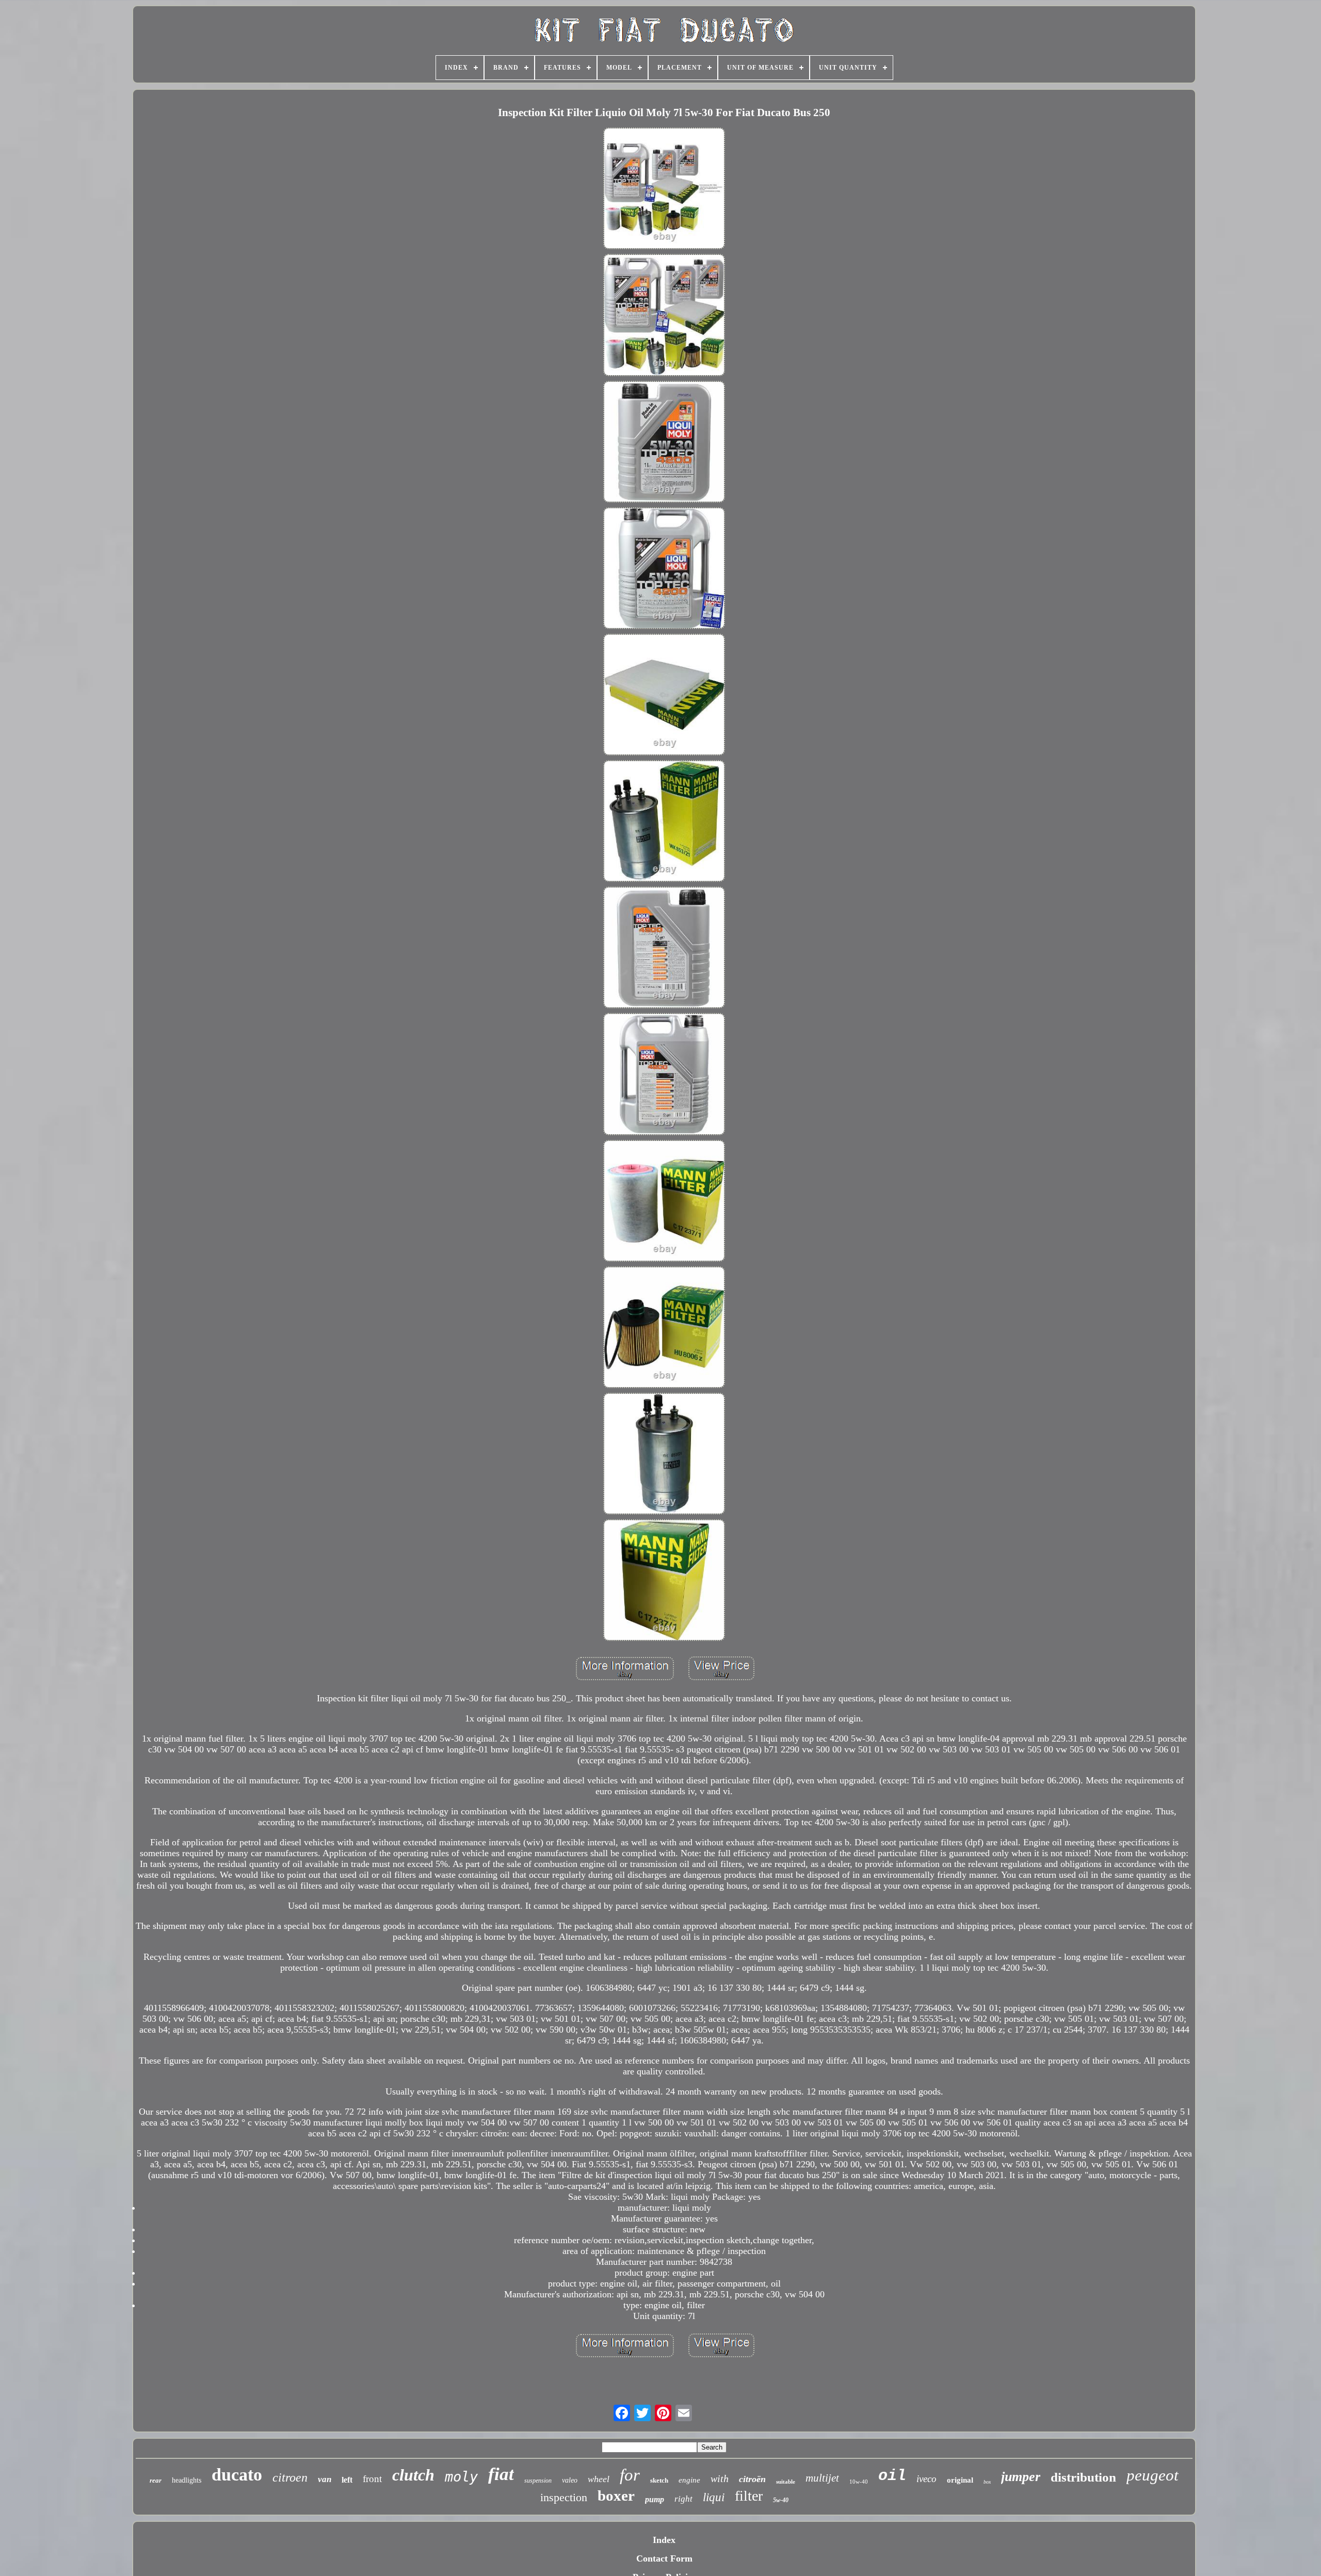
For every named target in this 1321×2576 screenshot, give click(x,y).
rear (156, 2480)
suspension (538, 2481)
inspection (564, 2497)
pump (655, 2499)
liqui (714, 2497)
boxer (616, 2496)
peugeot (1153, 2475)
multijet (822, 2478)
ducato (237, 2475)
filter (749, 2496)
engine (689, 2480)
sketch (659, 2480)
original (960, 2480)
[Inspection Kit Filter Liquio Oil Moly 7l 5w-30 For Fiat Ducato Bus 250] (664, 190)
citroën (752, 2479)
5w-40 (781, 2500)
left (347, 2480)
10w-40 (859, 2482)
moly (461, 2477)
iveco (927, 2479)
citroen (290, 2477)
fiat (501, 2474)
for (630, 2475)
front (372, 2479)
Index (664, 2540)
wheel (599, 2479)
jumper (1021, 2477)
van (325, 2479)
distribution (1083, 2477)
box (987, 2482)
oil (892, 2476)
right (683, 2499)
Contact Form (664, 2558)
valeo (570, 2480)
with (720, 2478)
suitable (786, 2482)
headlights (187, 2480)
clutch (413, 2475)
